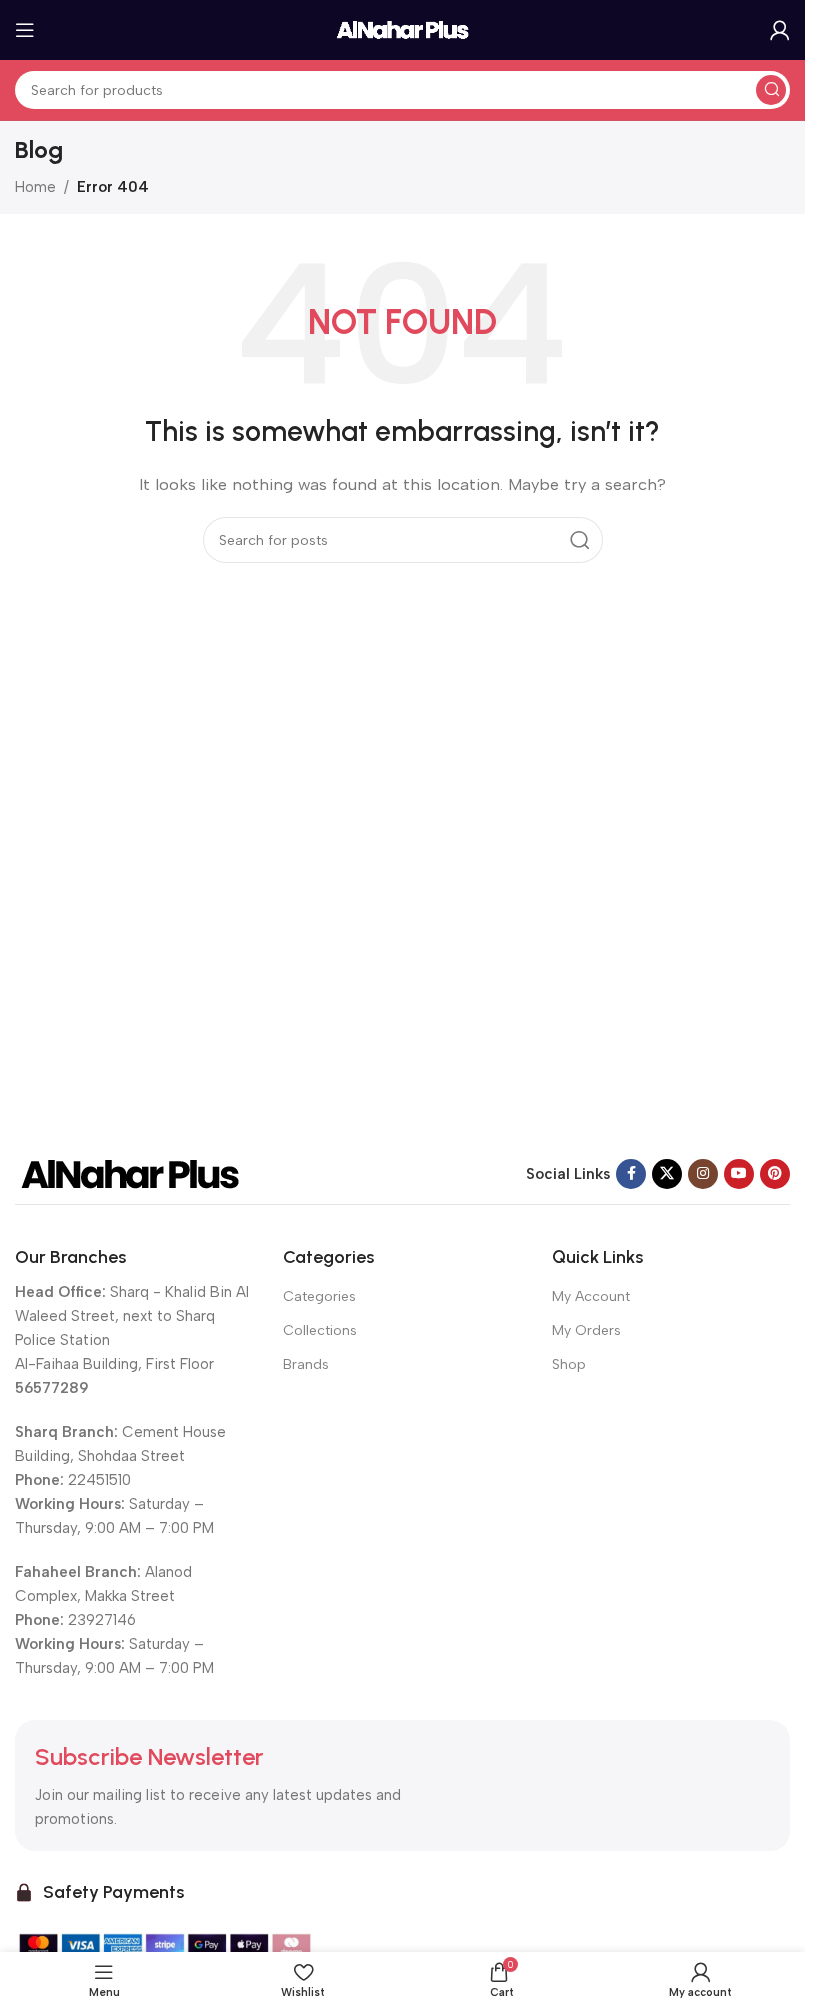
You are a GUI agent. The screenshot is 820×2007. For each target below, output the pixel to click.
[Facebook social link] (631, 1174)
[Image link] (130, 1173)
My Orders (586, 1330)
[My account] (780, 30)
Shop (569, 1364)
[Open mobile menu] (25, 30)
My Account (591, 1296)
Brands (306, 1364)
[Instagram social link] (703, 1174)
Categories (319, 1296)
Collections (320, 1330)
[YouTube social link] (739, 1174)
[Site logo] (403, 29)
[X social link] (667, 1174)
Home (35, 187)
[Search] (771, 90)
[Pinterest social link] (775, 1174)
